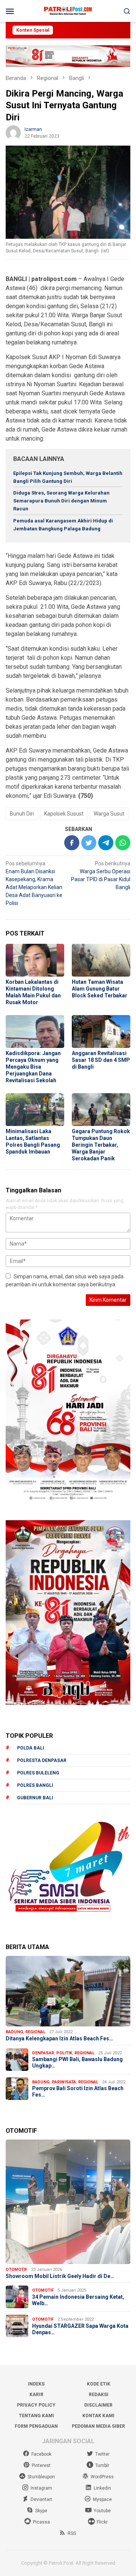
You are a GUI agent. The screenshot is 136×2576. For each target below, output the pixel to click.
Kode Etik (99, 2384)
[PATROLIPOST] (68, 11)
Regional (35, 2032)
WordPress (102, 2477)
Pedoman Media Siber (98, 2426)
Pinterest (41, 2465)
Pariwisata (64, 2082)
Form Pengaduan (36, 2426)
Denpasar (43, 2053)
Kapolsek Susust (64, 814)
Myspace (102, 2499)
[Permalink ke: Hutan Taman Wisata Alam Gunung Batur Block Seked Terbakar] (101, 960)
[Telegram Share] (106, 843)
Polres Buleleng (38, 1773)
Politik (64, 2053)
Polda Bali (31, 1748)
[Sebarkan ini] (72, 843)
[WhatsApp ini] (123, 843)
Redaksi (99, 2395)
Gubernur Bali (35, 1798)
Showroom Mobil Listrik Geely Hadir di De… (60, 2276)
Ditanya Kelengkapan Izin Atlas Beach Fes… (59, 2038)
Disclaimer (98, 2405)
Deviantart (41, 2499)
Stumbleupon (41, 2477)
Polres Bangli (35, 1785)
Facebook (41, 2454)
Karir (36, 2395)
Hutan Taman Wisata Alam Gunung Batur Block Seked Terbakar (100, 989)
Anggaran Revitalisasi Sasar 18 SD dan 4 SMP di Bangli (101, 1060)
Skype (41, 2511)
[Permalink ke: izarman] (13, 132)
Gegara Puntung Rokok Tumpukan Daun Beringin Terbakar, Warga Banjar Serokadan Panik (101, 1145)
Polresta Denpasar (42, 1760)
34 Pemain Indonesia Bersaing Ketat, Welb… (78, 2300)
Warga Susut (109, 814)
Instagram (41, 2488)
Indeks (36, 2384)
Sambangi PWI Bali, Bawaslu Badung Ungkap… (77, 2062)
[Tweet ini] (89, 843)
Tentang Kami (36, 2416)
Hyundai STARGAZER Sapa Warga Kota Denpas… (80, 2329)
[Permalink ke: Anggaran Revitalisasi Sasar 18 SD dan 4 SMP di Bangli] (101, 1031)
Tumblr (102, 2465)
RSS (72, 2533)
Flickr (102, 2522)
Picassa (41, 2522)
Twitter (102, 2454)
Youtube (102, 2511)
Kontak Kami (98, 2416)
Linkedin (102, 2488)
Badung (14, 2032)
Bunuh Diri (22, 814)
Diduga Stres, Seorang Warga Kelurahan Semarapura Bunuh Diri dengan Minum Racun (61, 501)
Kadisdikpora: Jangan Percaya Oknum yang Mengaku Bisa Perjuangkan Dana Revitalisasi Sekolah (33, 1067)
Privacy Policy (36, 2405)
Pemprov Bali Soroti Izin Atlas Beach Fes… (78, 2091)
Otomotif (16, 2270)
